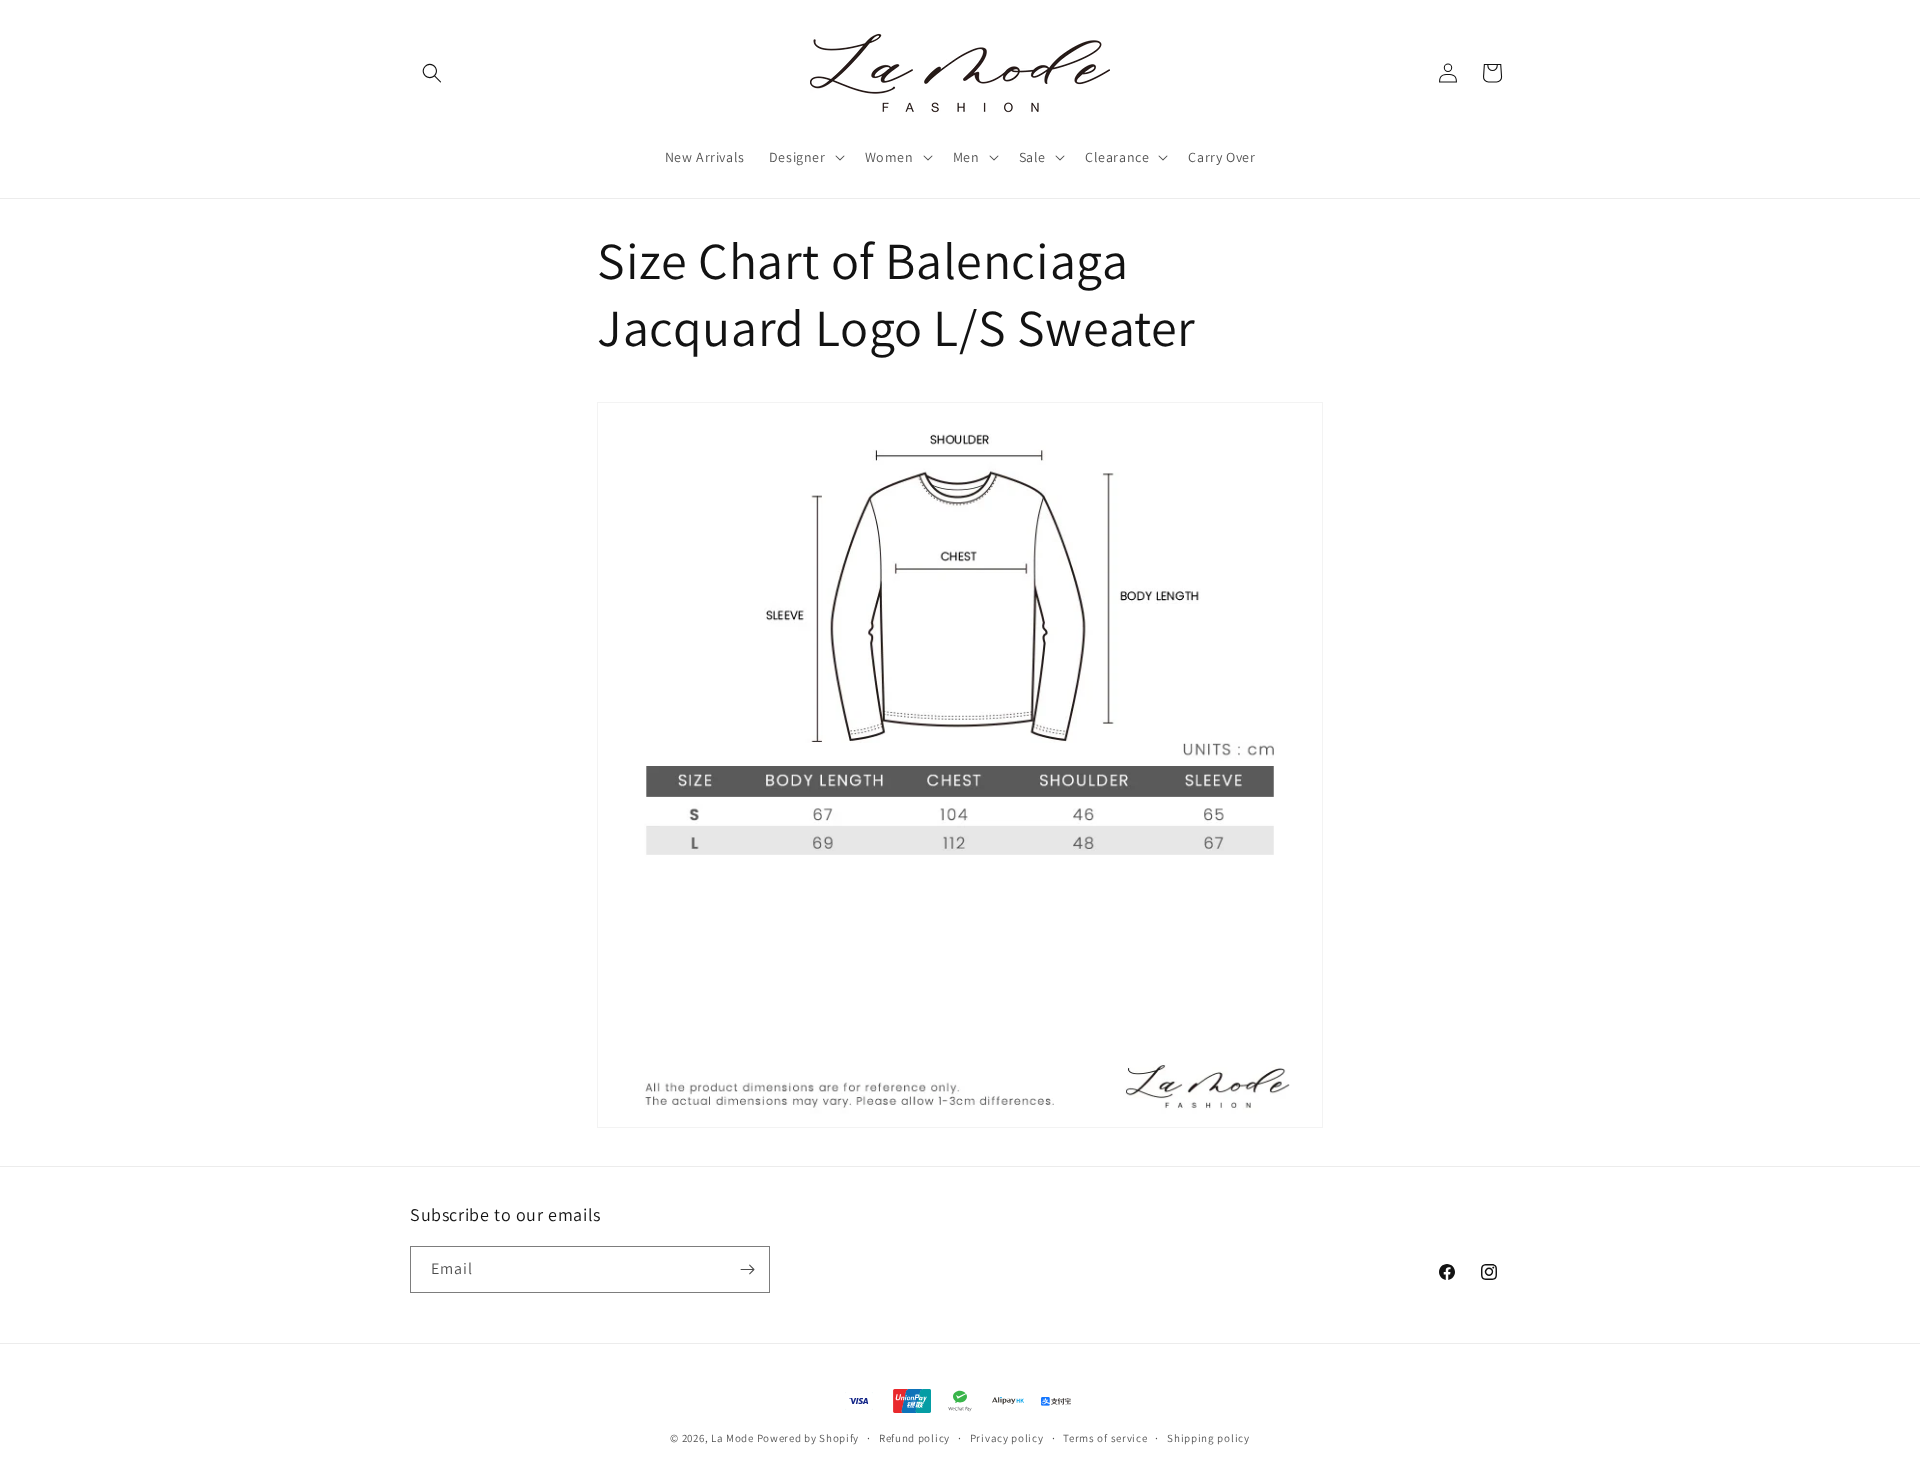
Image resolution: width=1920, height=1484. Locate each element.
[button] (432, 73)
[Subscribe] (747, 1269)
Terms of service (1105, 1438)
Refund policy (914, 1438)
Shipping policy (1208, 1438)
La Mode (732, 1438)
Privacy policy (1007, 1438)
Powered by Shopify (808, 1438)
